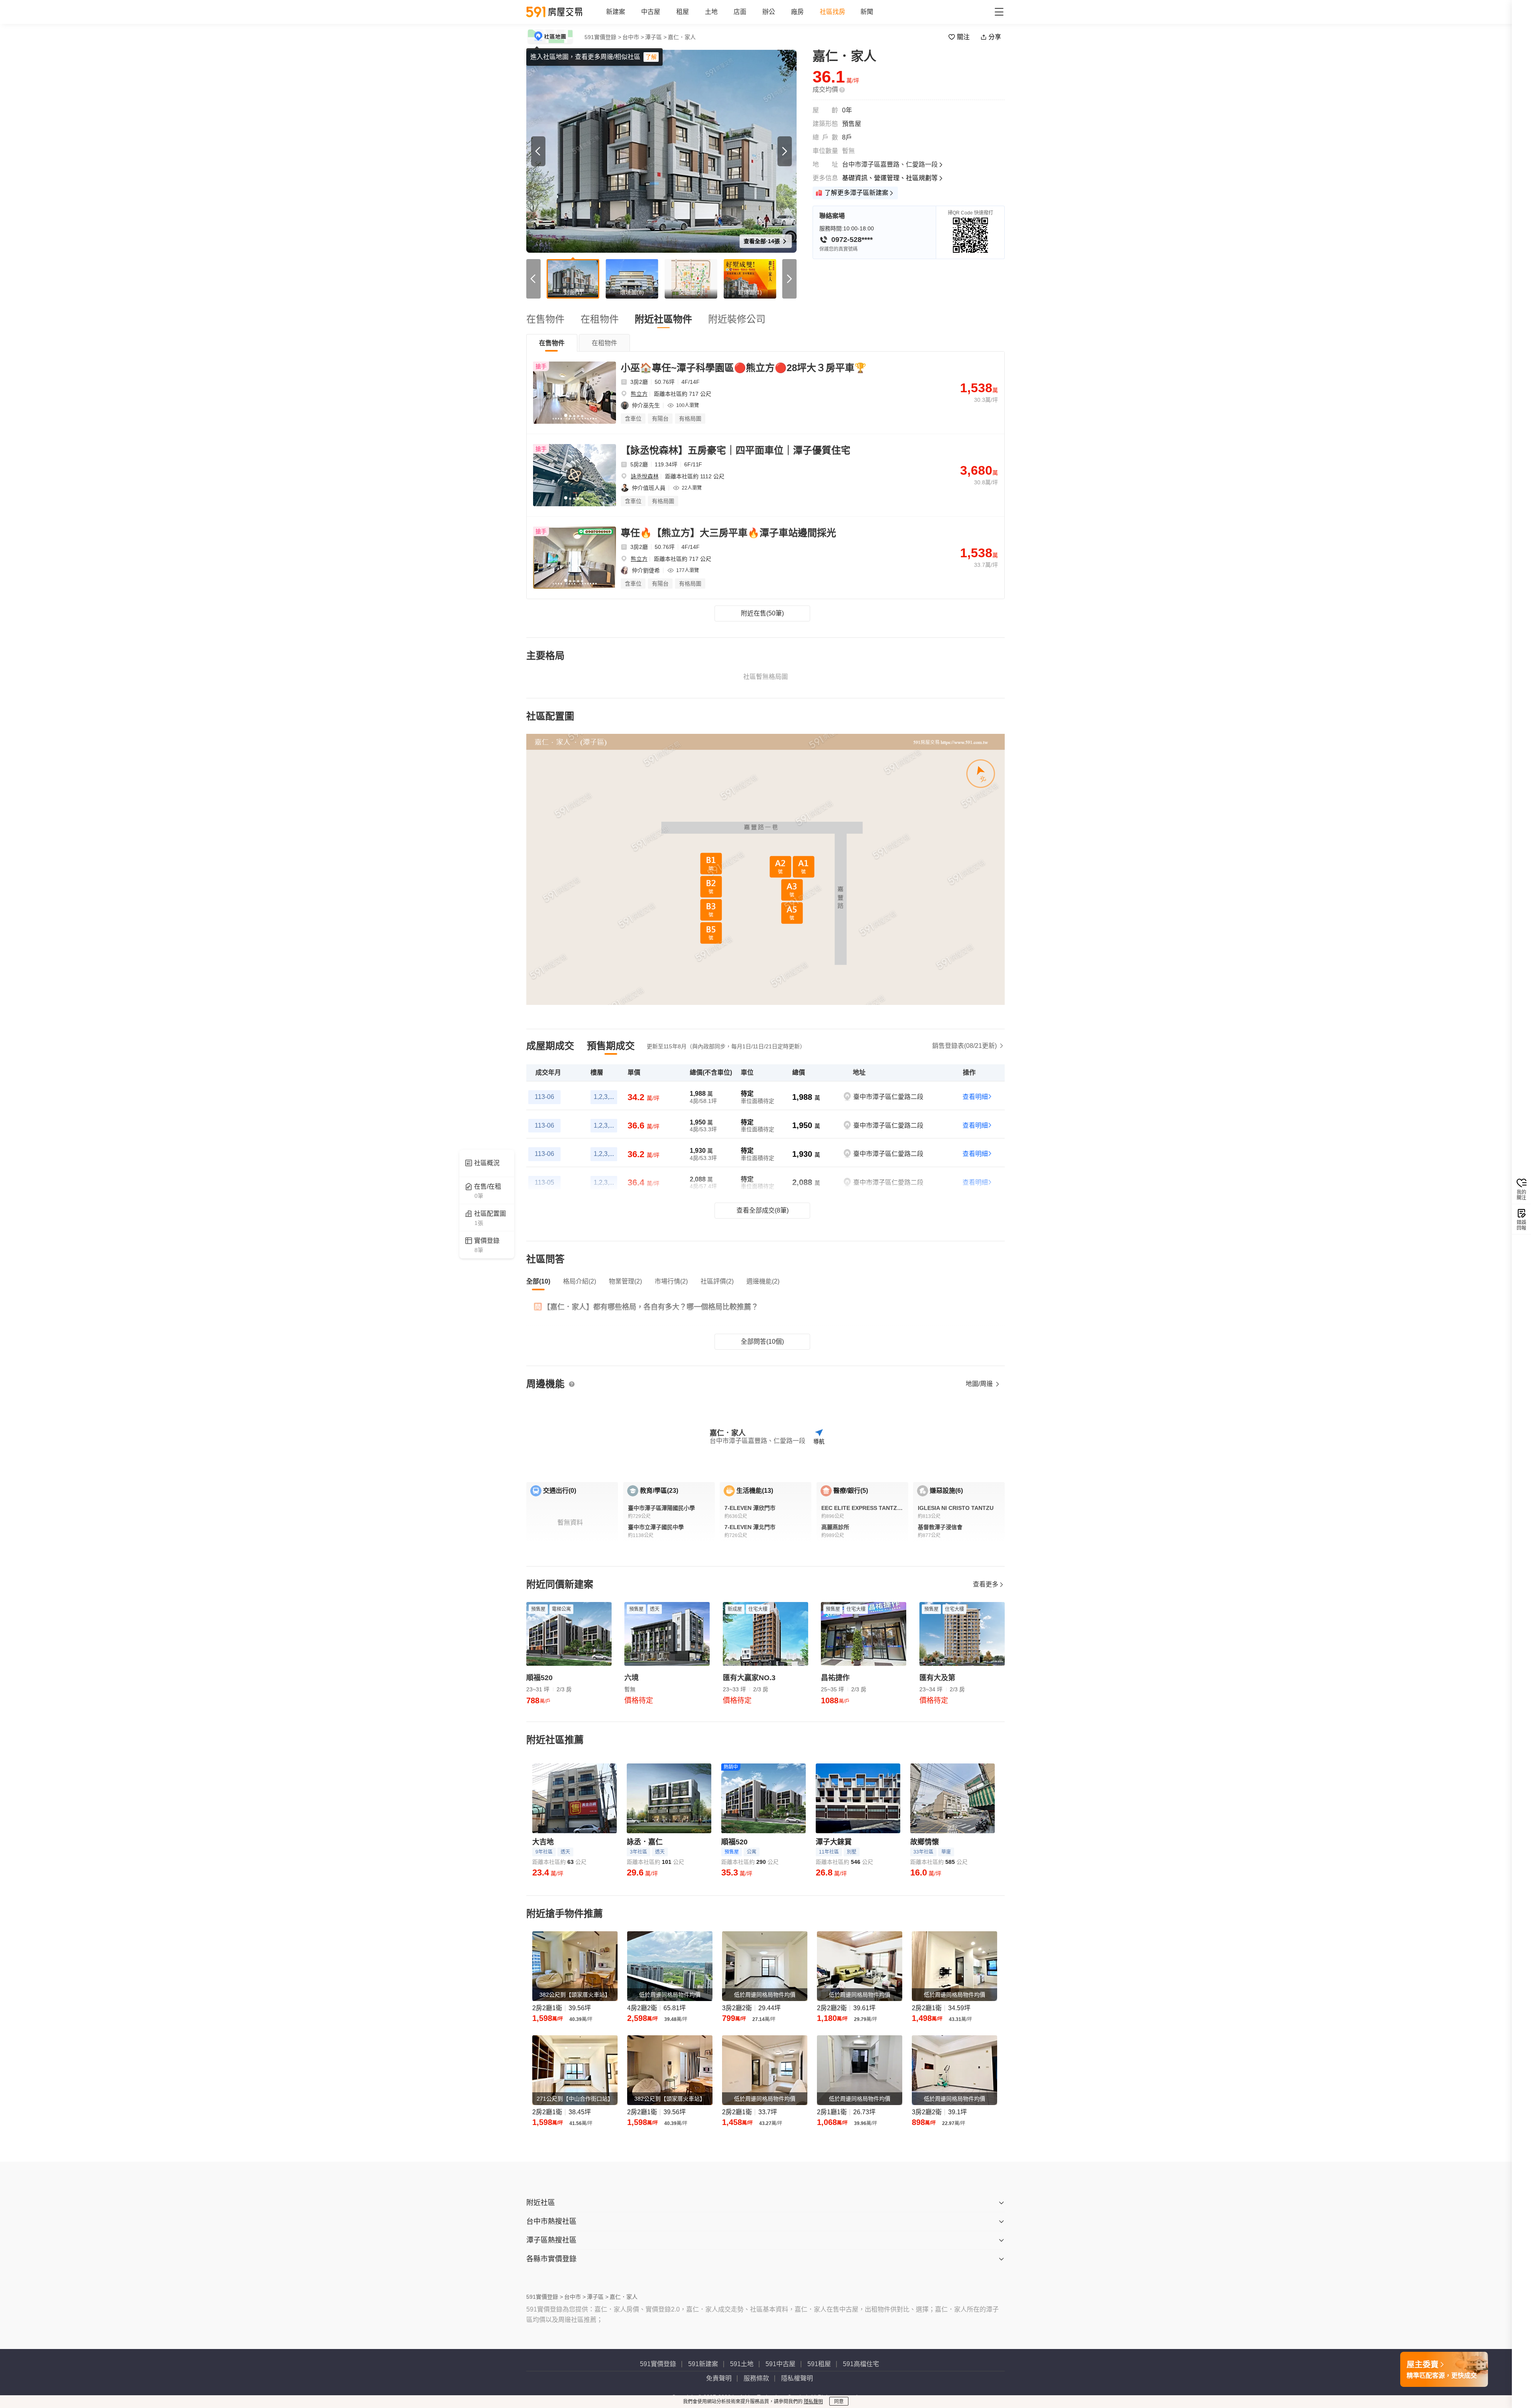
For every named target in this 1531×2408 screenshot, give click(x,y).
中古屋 (651, 12)
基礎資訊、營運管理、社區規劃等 (890, 178)
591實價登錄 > (603, 37)
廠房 (797, 12)
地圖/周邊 (980, 1384)
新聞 (867, 12)
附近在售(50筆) (762, 613)
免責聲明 (719, 2378)
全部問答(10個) (762, 1342)
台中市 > (633, 37)
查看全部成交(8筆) (763, 1210)
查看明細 (975, 1097)
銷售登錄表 (964, 1046)
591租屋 (819, 2364)
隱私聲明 (813, 2402)
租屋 (683, 12)
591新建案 (703, 2364)
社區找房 (832, 12)
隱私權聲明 (797, 2378)
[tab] (552, 343)
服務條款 (756, 2378)
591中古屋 (780, 2364)
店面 (740, 12)
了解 (651, 57)
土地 (711, 12)
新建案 (616, 12)
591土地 (742, 2364)
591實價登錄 (658, 2364)
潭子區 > (656, 37)
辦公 (769, 12)
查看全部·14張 (763, 241)
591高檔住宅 (861, 2364)
